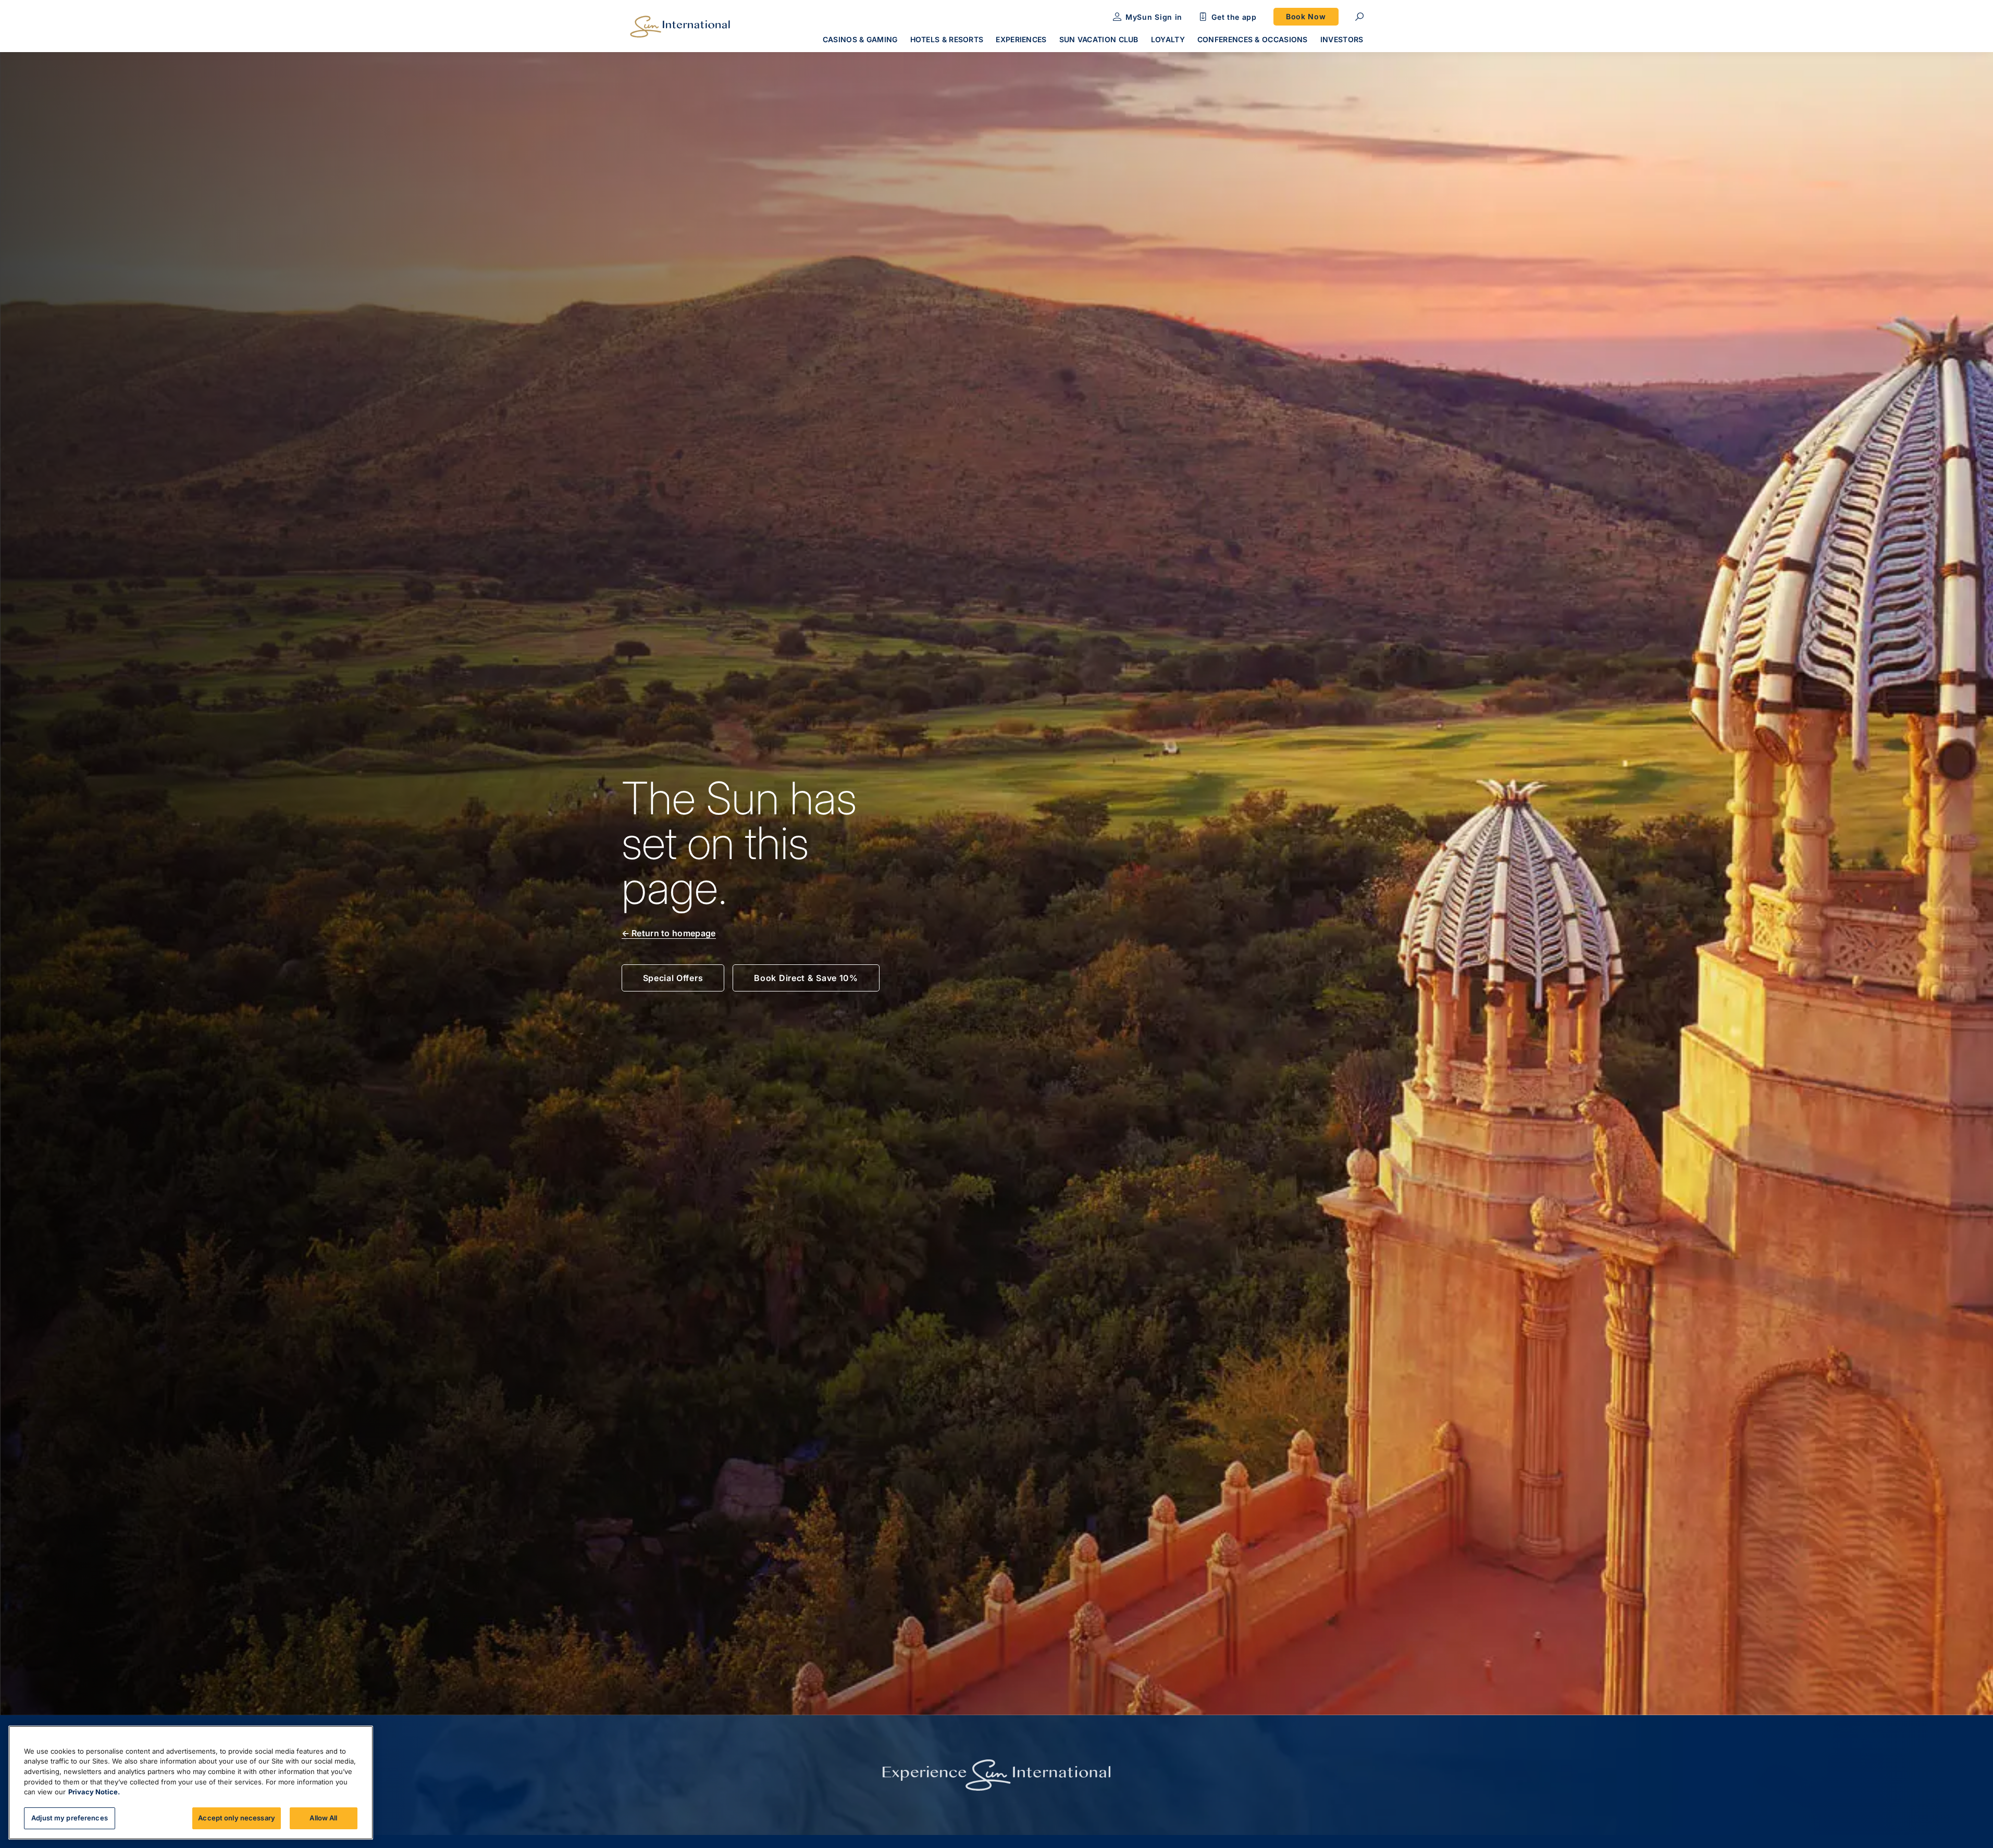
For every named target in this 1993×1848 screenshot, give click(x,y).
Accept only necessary (237, 1818)
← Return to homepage (669, 933)
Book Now (1306, 16)
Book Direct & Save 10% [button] (806, 978)
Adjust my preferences (70, 1818)
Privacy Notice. (94, 1792)
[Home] (680, 27)
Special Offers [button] (673, 978)
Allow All (323, 1818)
